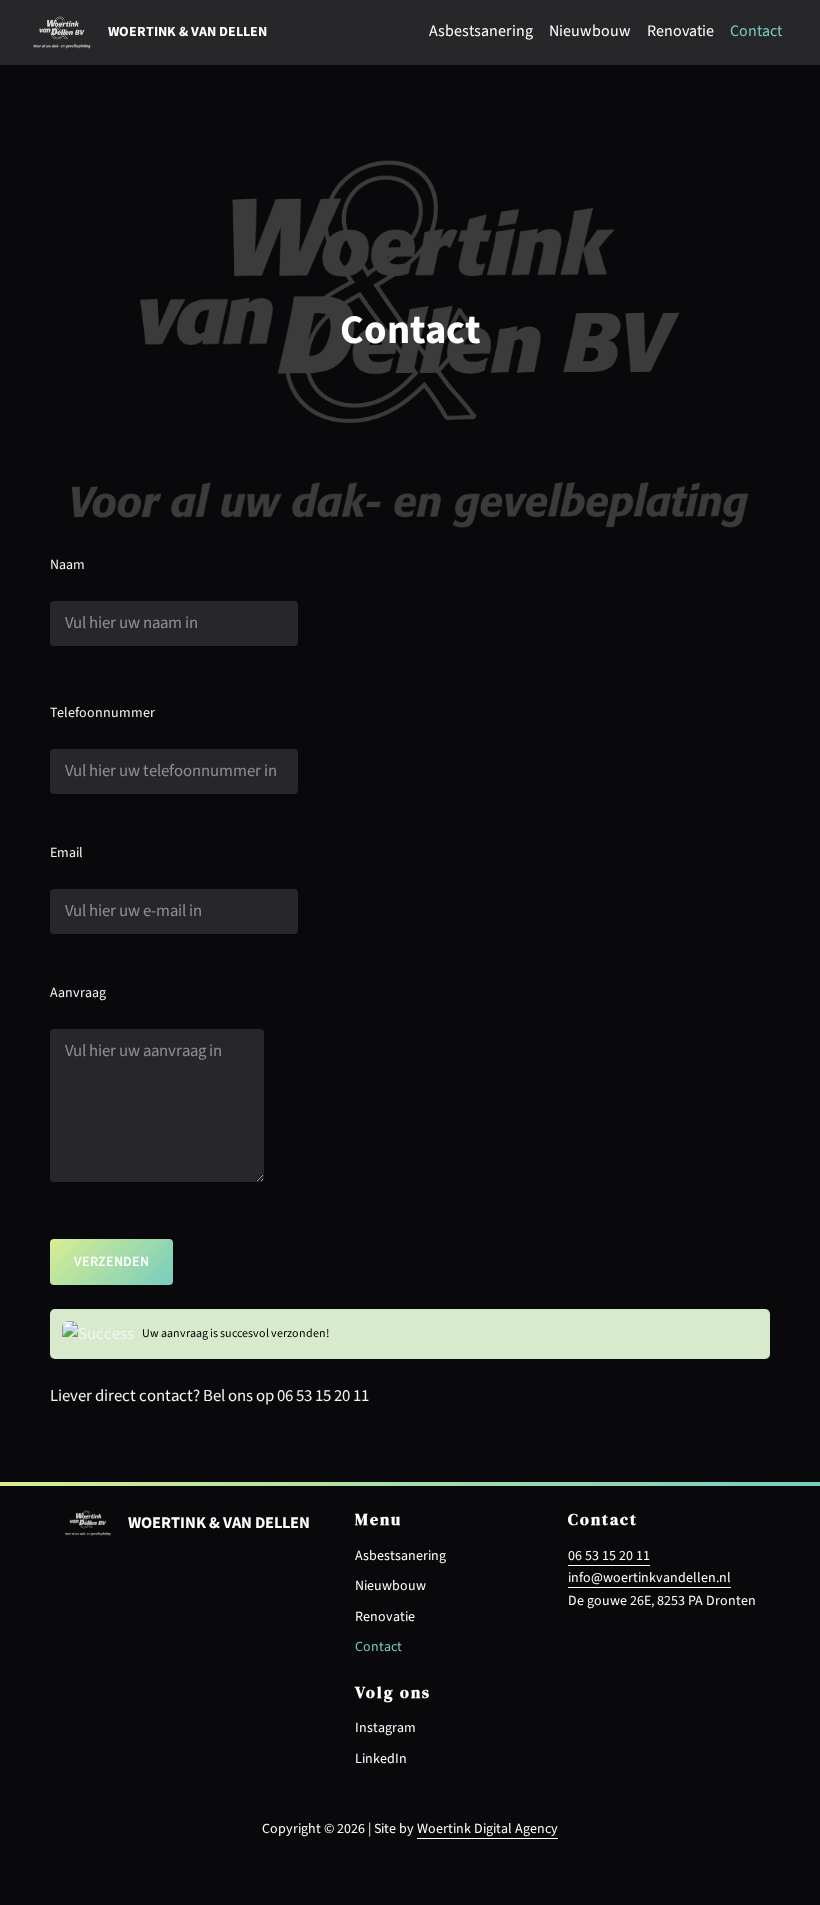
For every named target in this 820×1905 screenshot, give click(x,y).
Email (66, 853)
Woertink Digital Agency (487, 1829)
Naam (67, 565)
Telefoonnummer (102, 713)
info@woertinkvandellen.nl (649, 1578)
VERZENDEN (111, 1262)
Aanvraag (78, 993)
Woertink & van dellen (187, 32)
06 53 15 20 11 (609, 1556)
